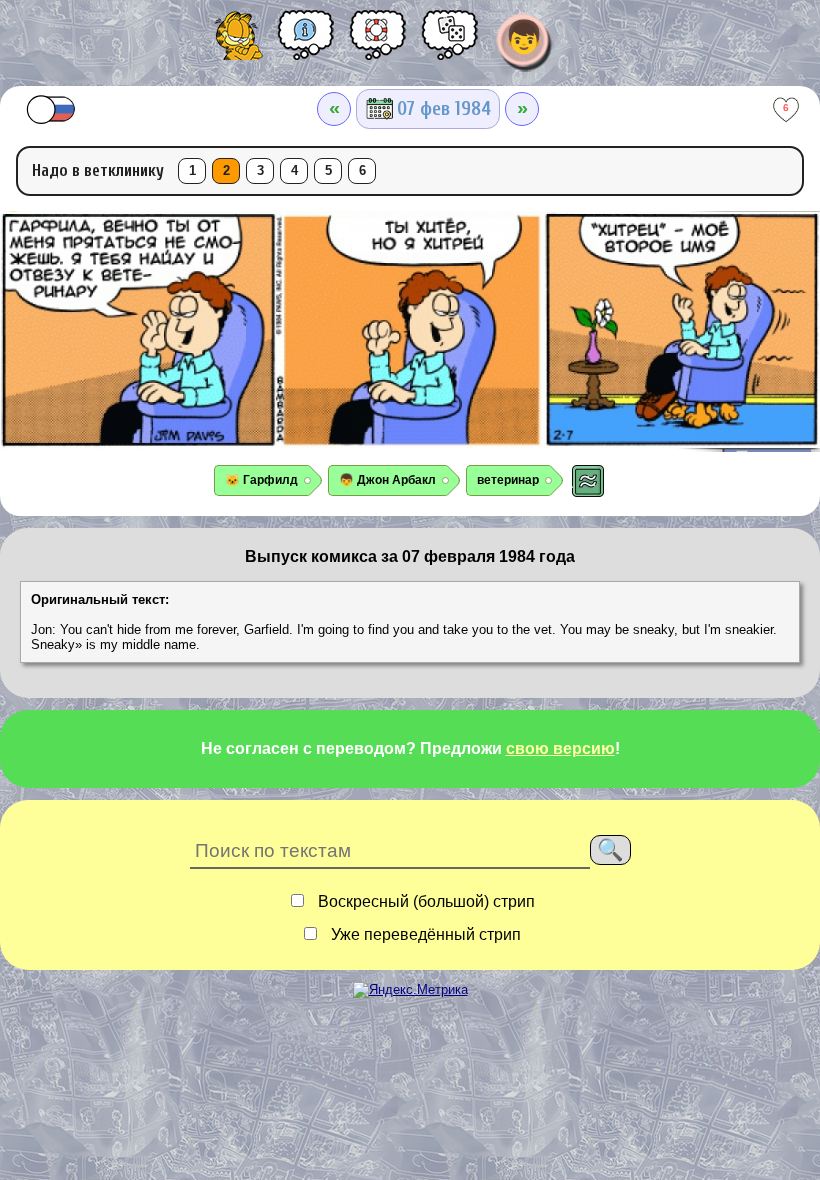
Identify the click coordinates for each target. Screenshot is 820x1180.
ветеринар (508, 480)
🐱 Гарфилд (261, 480)
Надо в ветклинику (98, 170)
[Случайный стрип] (450, 42)
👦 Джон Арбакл (387, 480)
